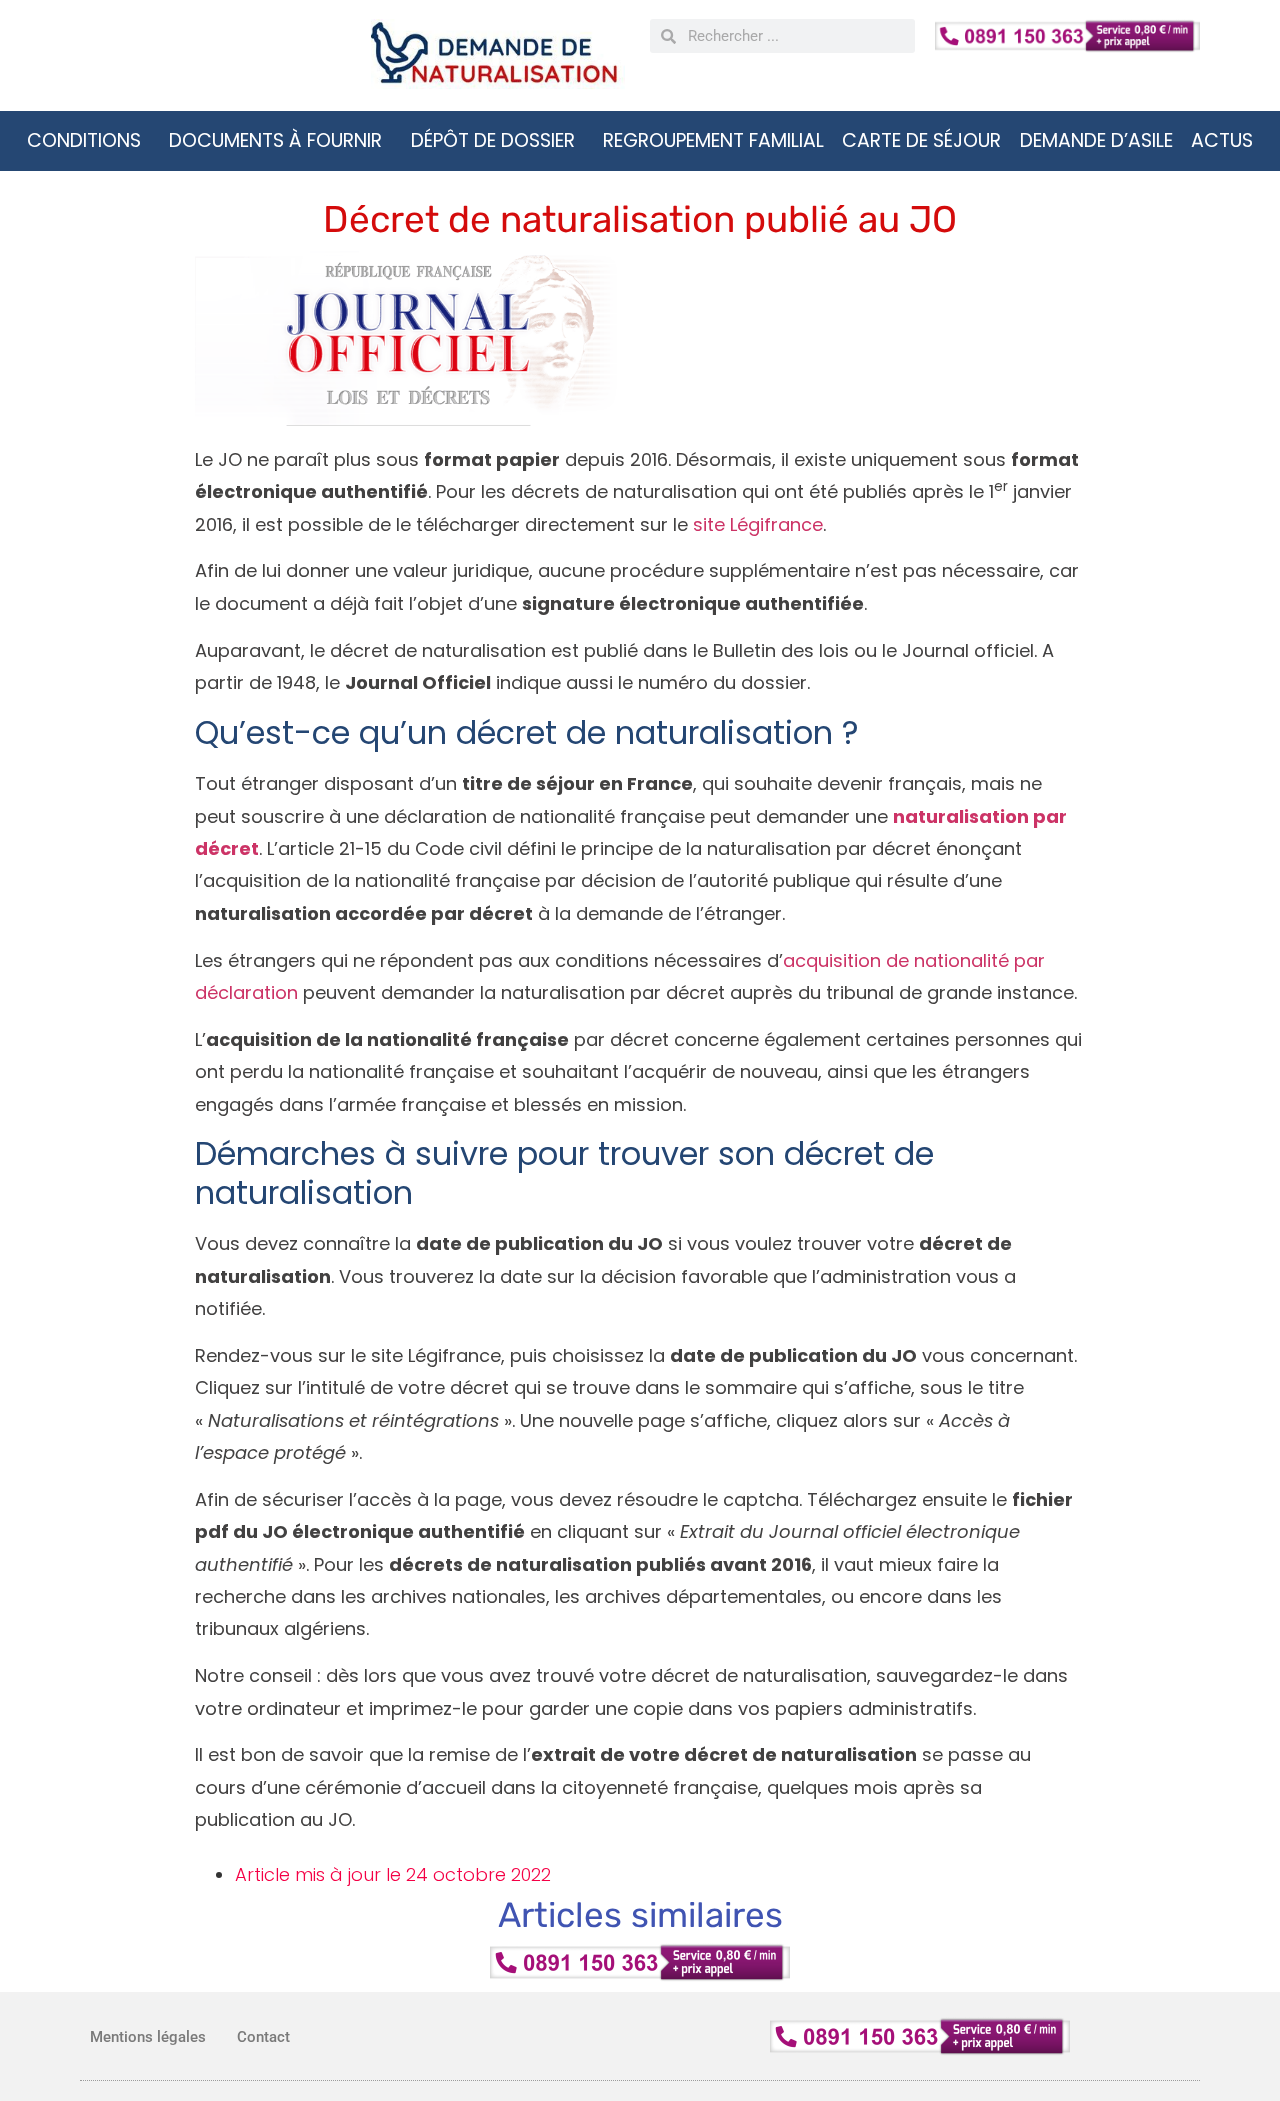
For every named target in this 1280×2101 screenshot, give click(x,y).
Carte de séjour (921, 140)
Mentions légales (148, 2037)
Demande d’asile (1096, 140)
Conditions (84, 140)
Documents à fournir (275, 140)
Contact (263, 2037)
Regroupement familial (713, 140)
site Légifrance (758, 524)
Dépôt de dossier (493, 140)
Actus (1222, 140)
